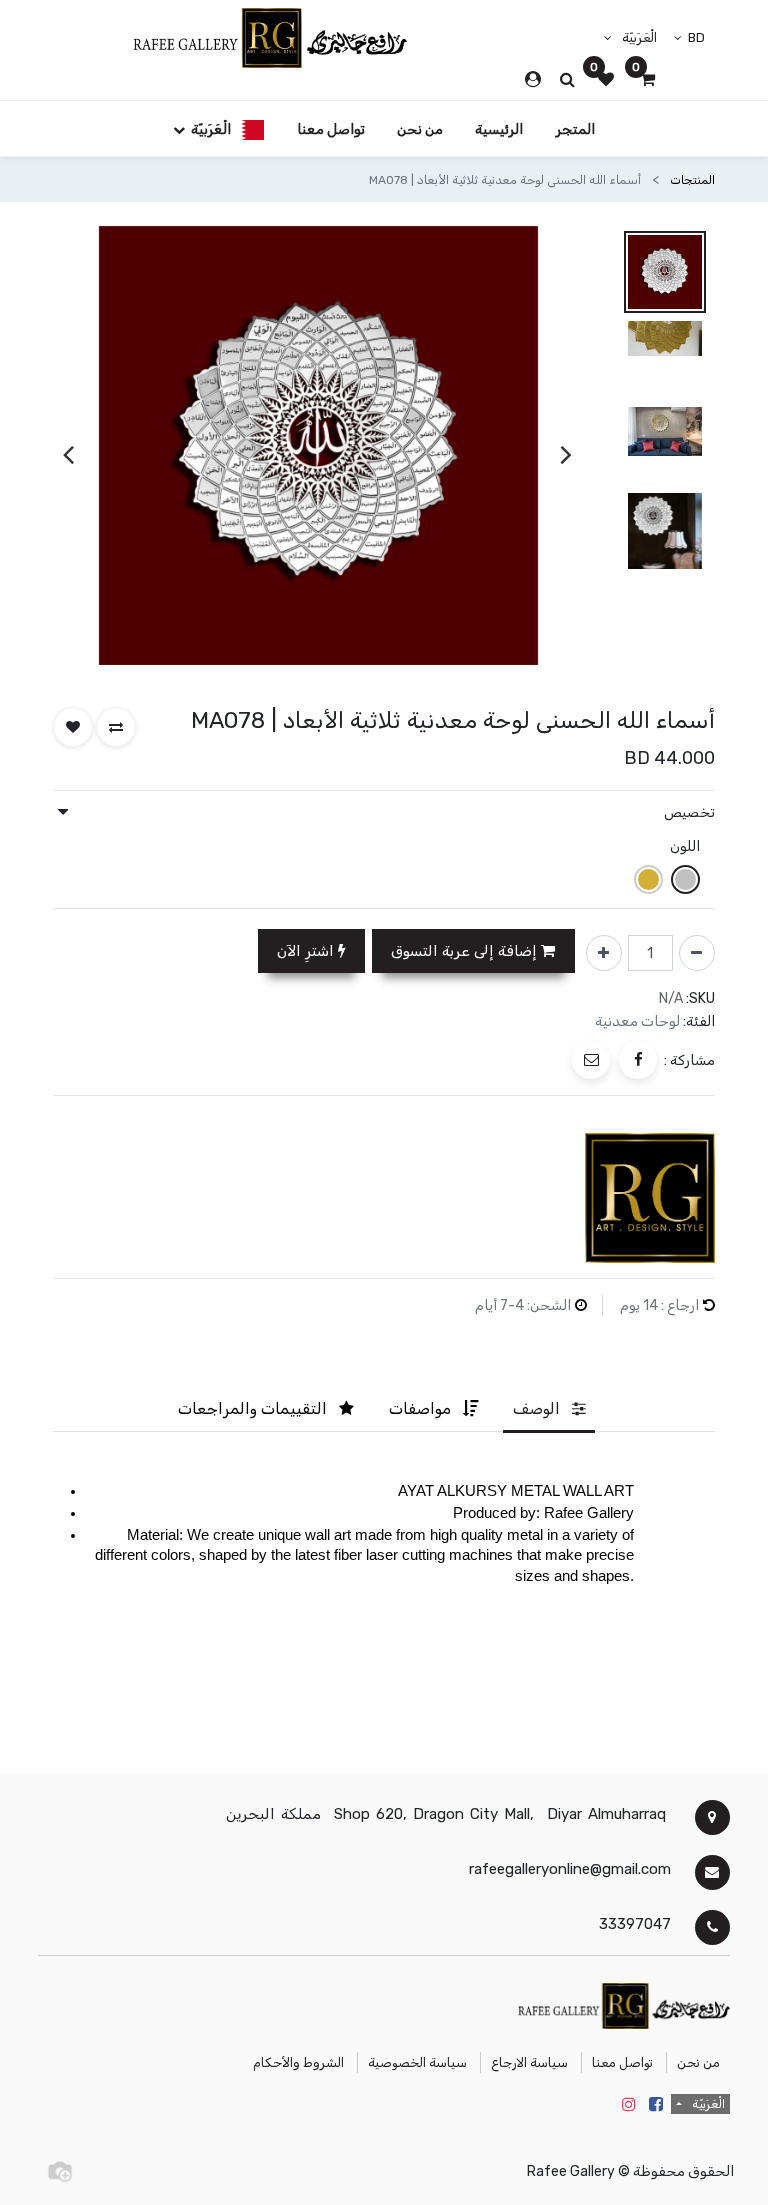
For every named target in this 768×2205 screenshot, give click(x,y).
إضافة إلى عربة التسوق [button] (466, 951)
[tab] (549, 1410)
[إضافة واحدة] (604, 953)
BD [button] (695, 37)
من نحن (698, 2062)
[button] (116, 727)
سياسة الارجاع (529, 2062)
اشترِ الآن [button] (307, 951)
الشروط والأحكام (298, 2062)
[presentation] (566, 455)
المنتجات (692, 180)
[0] (647, 80)
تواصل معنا (622, 2062)
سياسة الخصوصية (417, 2062)
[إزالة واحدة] (697, 953)
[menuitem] (575, 128)
